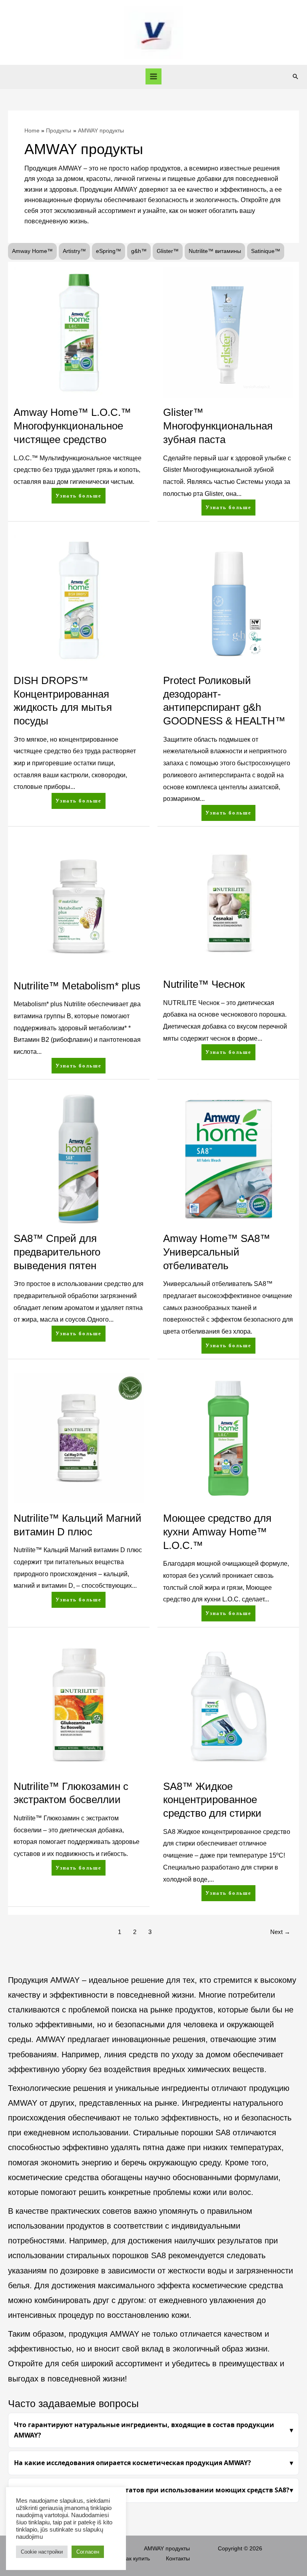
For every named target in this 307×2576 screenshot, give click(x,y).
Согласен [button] (88, 2552)
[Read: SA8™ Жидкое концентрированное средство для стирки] (228, 1706)
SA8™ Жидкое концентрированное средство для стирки (212, 1800)
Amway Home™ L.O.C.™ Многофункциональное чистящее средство (72, 426)
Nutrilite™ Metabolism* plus (77, 986)
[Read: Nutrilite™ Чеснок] (228, 905)
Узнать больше (80, 493)
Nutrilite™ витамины (215, 251)
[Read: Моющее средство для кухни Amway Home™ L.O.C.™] (228, 1438)
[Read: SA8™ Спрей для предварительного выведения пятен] (79, 1158)
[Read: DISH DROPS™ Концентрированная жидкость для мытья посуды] (79, 600)
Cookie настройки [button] (42, 2552)
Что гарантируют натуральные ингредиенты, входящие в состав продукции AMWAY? (144, 2430)
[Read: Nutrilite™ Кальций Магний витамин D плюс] (79, 1438)
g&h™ (139, 251)
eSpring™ (109, 251)
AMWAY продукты (167, 2549)
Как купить (136, 2559)
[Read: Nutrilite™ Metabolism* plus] (79, 905)
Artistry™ (74, 251)
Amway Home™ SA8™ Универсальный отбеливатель (217, 1252)
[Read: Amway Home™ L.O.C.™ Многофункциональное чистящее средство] (79, 332)
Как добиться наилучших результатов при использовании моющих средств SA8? (152, 2490)
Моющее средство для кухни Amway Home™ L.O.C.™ (217, 1532)
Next (280, 1932)
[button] (295, 76)
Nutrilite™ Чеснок (204, 984)
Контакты (178, 2559)
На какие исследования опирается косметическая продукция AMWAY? (133, 2463)
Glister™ (168, 251)
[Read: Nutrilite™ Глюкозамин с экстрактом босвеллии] (79, 1706)
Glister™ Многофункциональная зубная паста (218, 426)
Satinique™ (266, 251)
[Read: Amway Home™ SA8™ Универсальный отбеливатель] (228, 1158)
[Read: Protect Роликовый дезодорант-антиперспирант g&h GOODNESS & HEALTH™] (228, 600)
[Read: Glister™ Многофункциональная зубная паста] (228, 332)
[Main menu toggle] (154, 77)
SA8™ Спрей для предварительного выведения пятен (57, 1252)
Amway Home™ (32, 251)
